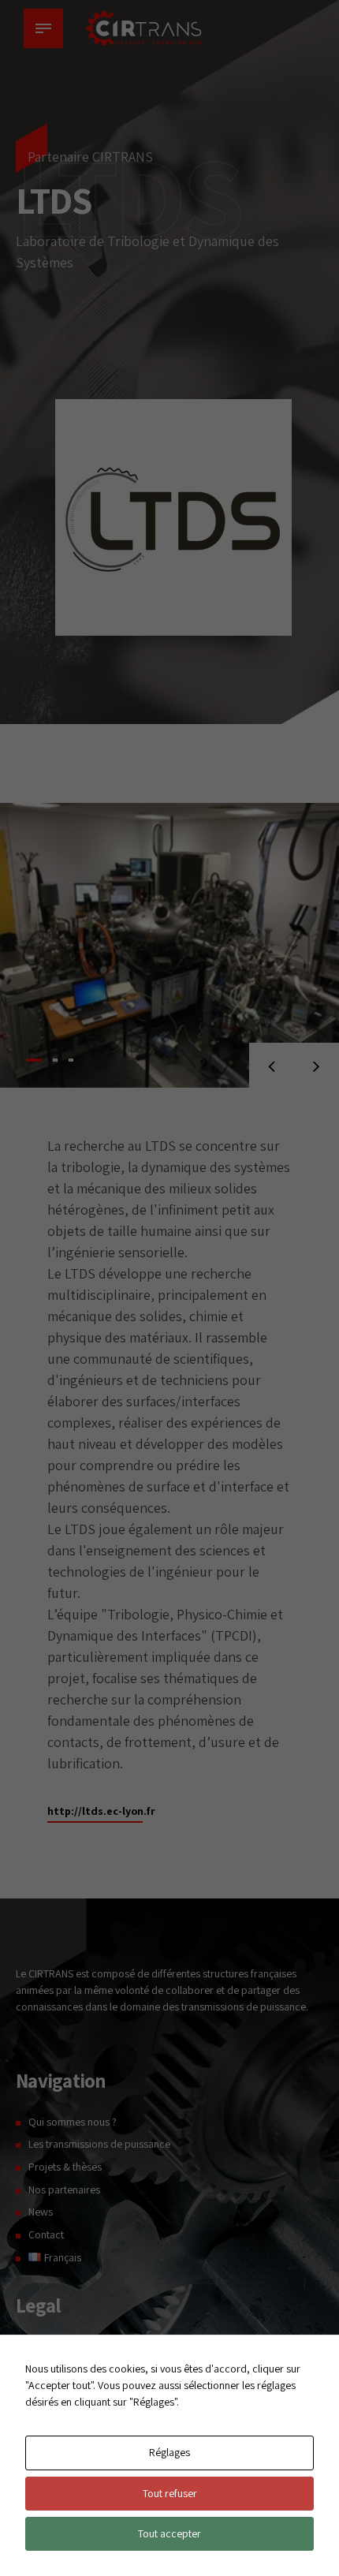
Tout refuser (170, 2493)
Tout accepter (169, 2533)
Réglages (169, 2452)
